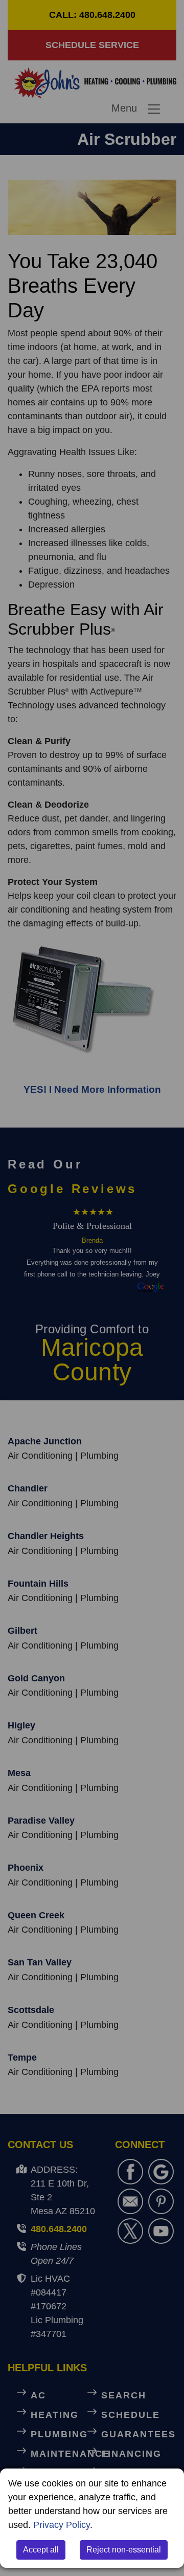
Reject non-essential (124, 2550)
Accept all (41, 2550)
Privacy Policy (62, 2525)
